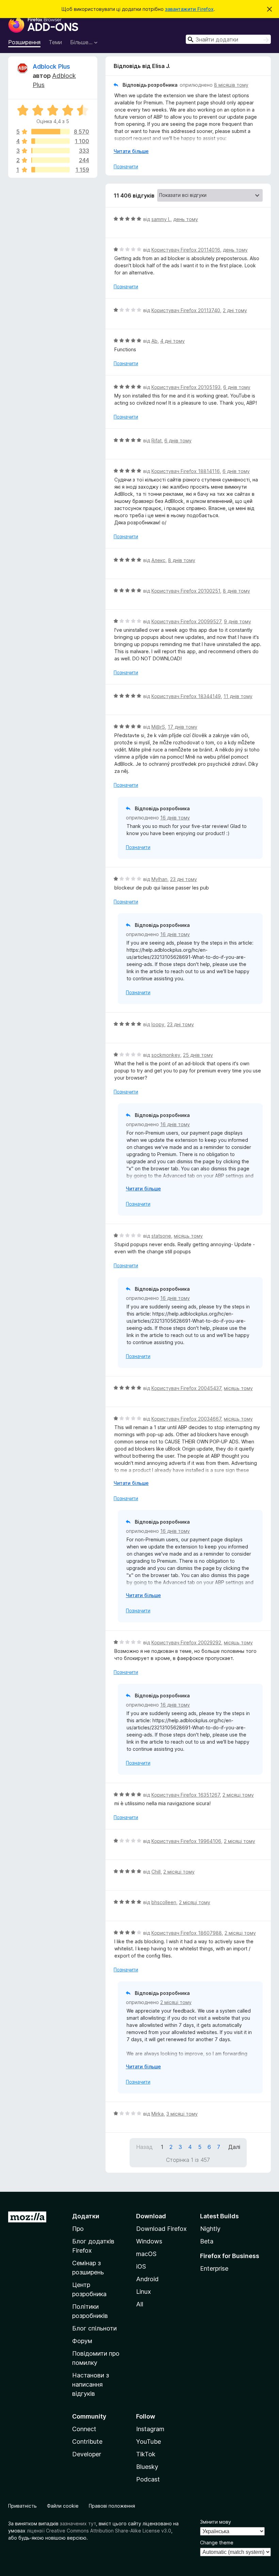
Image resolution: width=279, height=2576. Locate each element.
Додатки (86, 2216)
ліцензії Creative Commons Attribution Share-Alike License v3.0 (99, 2531)
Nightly (210, 2229)
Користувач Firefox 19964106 (186, 1841)
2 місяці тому (238, 1795)
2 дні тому (235, 310)
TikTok (146, 2454)
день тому (186, 219)
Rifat (157, 440)
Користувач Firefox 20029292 (186, 1642)
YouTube (149, 2442)
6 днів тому (237, 387)
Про (78, 2229)
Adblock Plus (51, 66)
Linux (144, 2292)
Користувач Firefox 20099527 (186, 621)
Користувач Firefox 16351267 (186, 1795)
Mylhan (159, 879)
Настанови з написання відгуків (91, 2384)
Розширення (24, 42)
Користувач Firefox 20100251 (186, 591)
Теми (55, 42)
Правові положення (112, 2506)
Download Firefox (161, 2229)
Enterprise (214, 2268)
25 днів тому (198, 1055)
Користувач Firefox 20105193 (186, 387)
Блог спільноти (94, 2328)
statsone (161, 1236)
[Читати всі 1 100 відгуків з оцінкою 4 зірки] (51, 141)
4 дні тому (173, 341)
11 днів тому (238, 696)
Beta (207, 2241)
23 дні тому (184, 879)
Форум (82, 2341)
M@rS (158, 727)
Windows (149, 2241)
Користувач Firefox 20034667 (186, 1419)
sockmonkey (166, 1055)
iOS (141, 2266)
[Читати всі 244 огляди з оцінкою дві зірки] (51, 160)
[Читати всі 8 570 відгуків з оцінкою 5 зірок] (51, 132)
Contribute (87, 2442)
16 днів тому (175, 818)
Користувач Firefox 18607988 (187, 1933)
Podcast (148, 2479)
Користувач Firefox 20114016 (186, 250)
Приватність (22, 2506)
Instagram (150, 2429)
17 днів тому (183, 727)
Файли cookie (63, 2506)
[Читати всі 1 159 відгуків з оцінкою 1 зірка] (51, 170)
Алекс (158, 560)
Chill (156, 1872)
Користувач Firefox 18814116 (186, 471)
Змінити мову (216, 2522)
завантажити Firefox (189, 9)
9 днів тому (237, 621)
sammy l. (161, 219)
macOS (146, 2254)
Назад (144, 2147)
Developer (87, 2454)
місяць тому (188, 1236)
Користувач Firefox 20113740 (186, 310)
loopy (158, 1024)
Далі (234, 2147)
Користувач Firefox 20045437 (186, 1388)
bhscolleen (164, 1902)
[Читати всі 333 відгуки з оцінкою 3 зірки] (51, 151)
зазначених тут (78, 2523)
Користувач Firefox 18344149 (186, 696)
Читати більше (131, 151)
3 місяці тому (182, 2114)
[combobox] (228, 39)
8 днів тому (182, 560)
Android (147, 2279)
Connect (84, 2429)
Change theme (217, 2543)
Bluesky (147, 2467)
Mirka (158, 2114)
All (140, 2304)
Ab (154, 341)
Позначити (126, 166)
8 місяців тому (231, 85)
